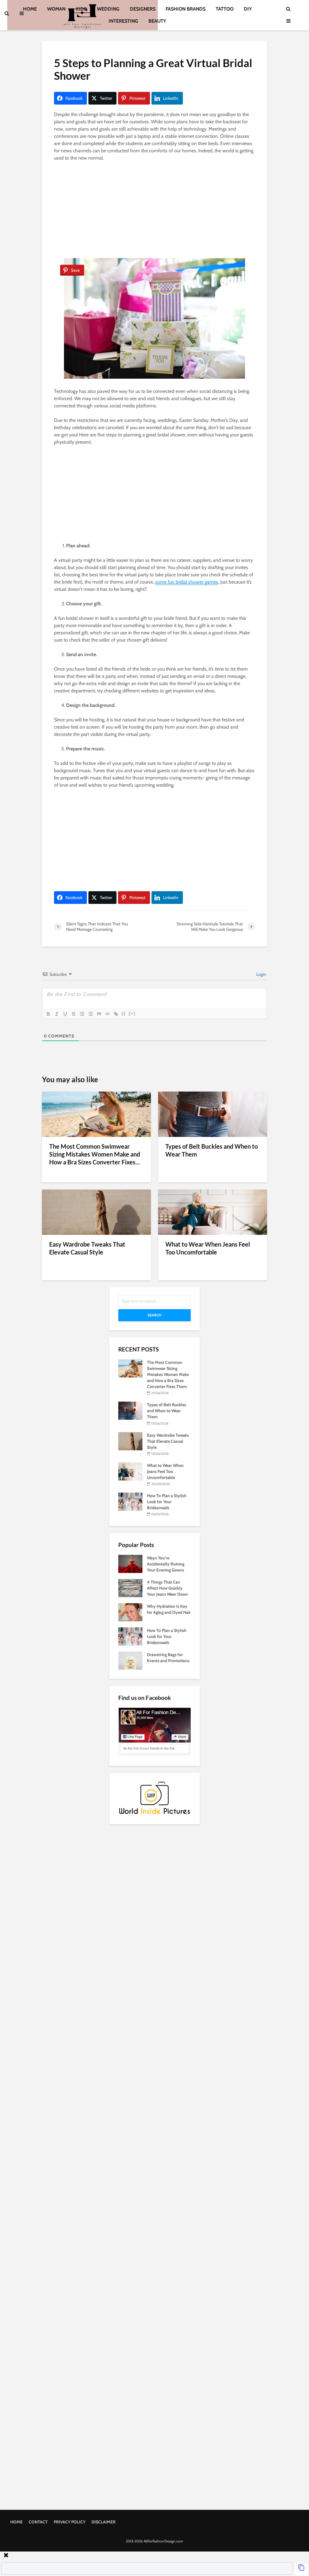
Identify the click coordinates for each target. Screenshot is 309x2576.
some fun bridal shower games (187, 582)
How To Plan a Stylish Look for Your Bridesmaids (167, 1502)
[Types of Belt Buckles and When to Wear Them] (213, 1114)
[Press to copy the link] (301, 2569)
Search (154, 1315)
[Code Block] (107, 1014)
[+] (132, 1013)
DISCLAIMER (104, 2522)
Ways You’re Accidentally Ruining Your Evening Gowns (166, 1564)
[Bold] (48, 1014)
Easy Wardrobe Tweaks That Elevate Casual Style (87, 1248)
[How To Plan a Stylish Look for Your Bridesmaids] (130, 1501)
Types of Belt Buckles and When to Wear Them (212, 1150)
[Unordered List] (91, 1014)
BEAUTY (157, 21)
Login (261, 974)
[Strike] (74, 1014)
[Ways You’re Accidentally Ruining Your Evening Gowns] (130, 1563)
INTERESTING (123, 21)
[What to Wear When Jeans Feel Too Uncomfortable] (213, 1212)
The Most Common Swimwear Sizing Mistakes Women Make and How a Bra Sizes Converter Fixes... (95, 1154)
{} (124, 1013)
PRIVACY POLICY (70, 2522)
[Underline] (65, 1014)
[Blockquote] (99, 1014)
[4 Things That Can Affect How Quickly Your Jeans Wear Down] (130, 1587)
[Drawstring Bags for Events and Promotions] (130, 1660)
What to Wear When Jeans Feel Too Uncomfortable (208, 1248)
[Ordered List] (82, 1014)
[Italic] (57, 1014)
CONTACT (38, 2522)
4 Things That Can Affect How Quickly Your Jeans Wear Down (167, 1588)
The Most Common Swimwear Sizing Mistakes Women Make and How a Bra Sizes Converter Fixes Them (168, 1374)
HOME (16, 2522)
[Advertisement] (154, 211)
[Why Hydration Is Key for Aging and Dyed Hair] (130, 1612)
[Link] (116, 1014)
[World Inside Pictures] (154, 1797)
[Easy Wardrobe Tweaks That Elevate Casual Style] (96, 1212)
